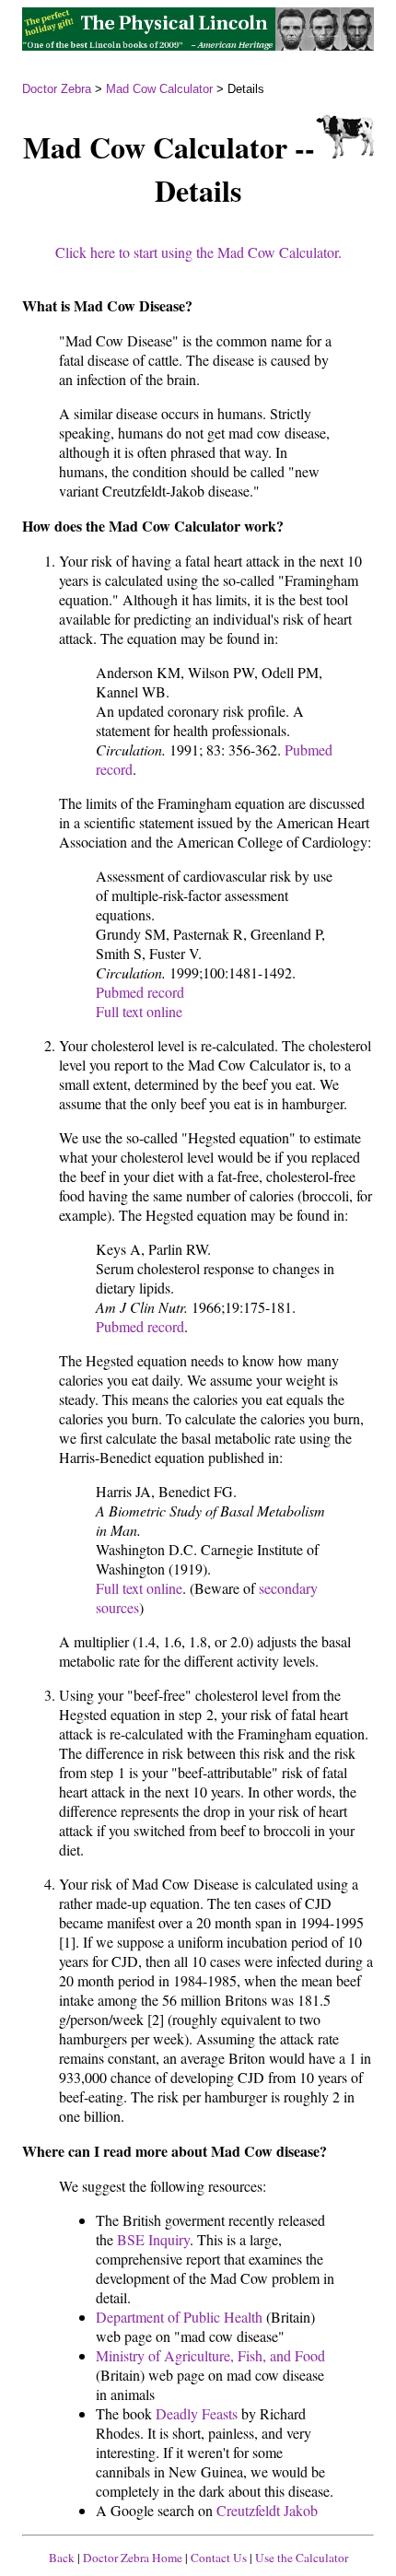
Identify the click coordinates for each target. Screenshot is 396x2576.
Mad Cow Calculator (159, 89)
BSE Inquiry (153, 2239)
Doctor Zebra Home (133, 2558)
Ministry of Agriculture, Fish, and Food (210, 2355)
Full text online (139, 1011)
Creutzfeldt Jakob (267, 2510)
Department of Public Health (179, 2317)
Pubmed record (140, 992)
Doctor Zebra (57, 89)
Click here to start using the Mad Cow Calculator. (198, 252)
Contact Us (219, 2558)
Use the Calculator (302, 2558)
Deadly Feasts (197, 2413)
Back (62, 2558)
